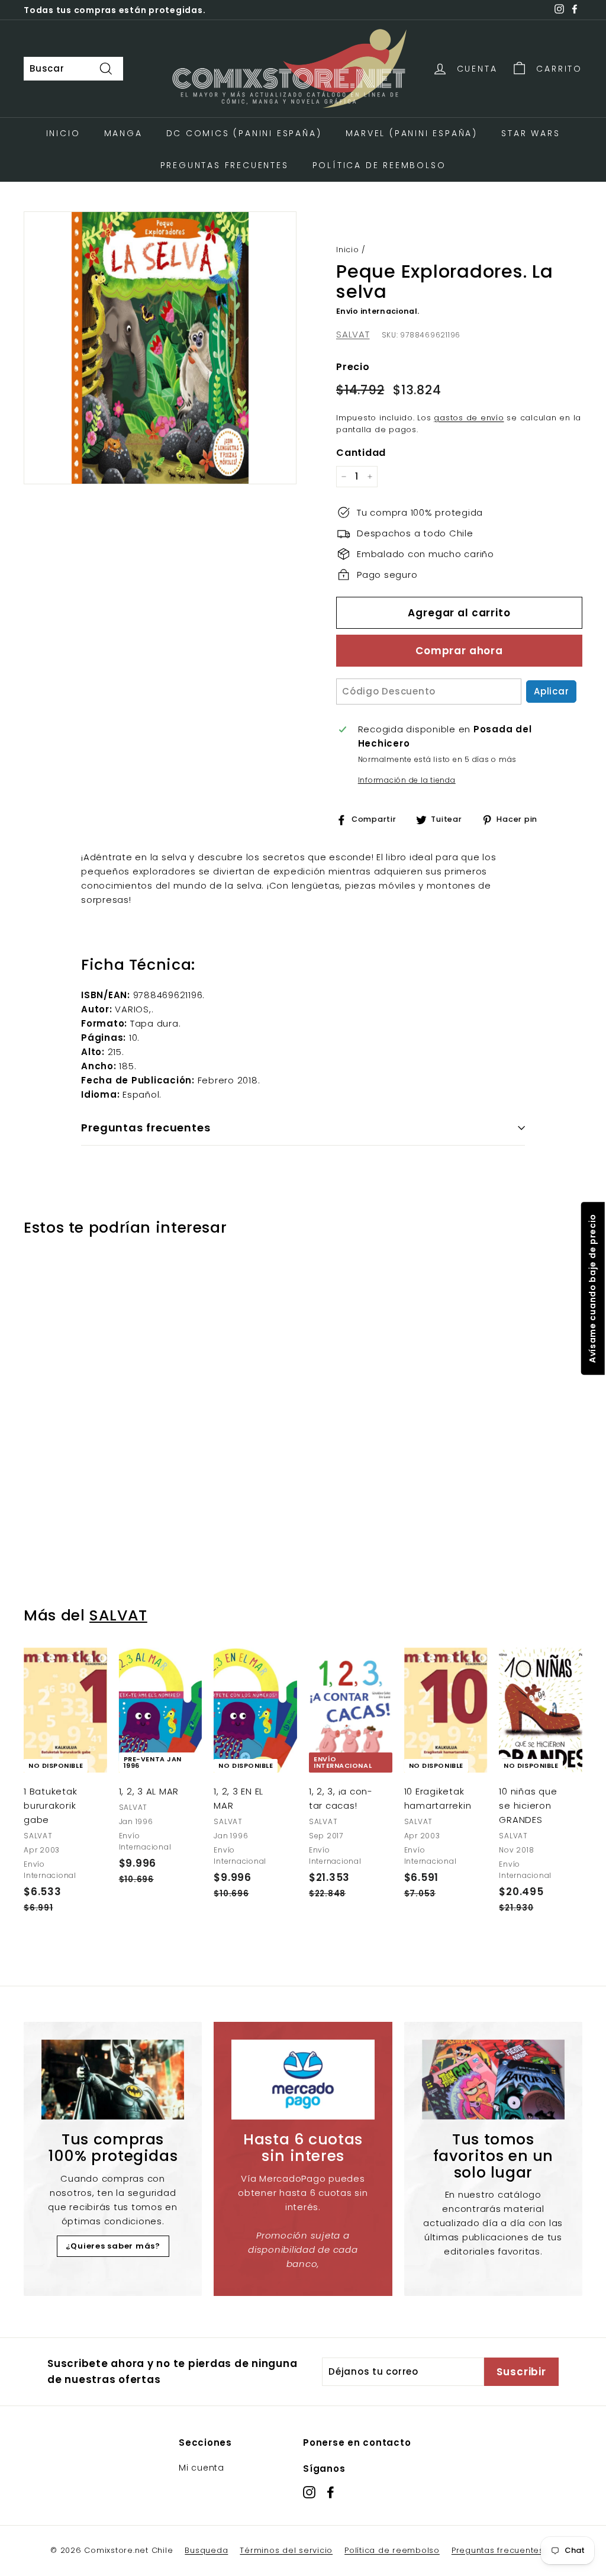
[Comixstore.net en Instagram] (309, 2492)
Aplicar (551, 691)
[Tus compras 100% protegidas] (113, 2080)
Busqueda (206, 2550)
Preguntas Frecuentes (225, 165)
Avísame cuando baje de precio (592, 1288)
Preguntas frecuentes (498, 2550)
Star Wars (531, 133)
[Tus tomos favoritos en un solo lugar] (493, 2080)
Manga (123, 133)
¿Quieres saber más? (113, 2246)
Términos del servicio (286, 2550)
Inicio (63, 133)
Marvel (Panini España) (412, 133)
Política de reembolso (392, 2550)
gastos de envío (469, 418)
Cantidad (361, 453)
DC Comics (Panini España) (244, 133)
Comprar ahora (459, 651)
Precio (353, 367)
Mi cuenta (202, 2468)
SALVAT (353, 334)
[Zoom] (160, 348)
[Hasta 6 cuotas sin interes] (303, 2080)
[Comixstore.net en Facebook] (331, 2492)
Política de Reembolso (379, 165)
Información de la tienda (407, 780)
